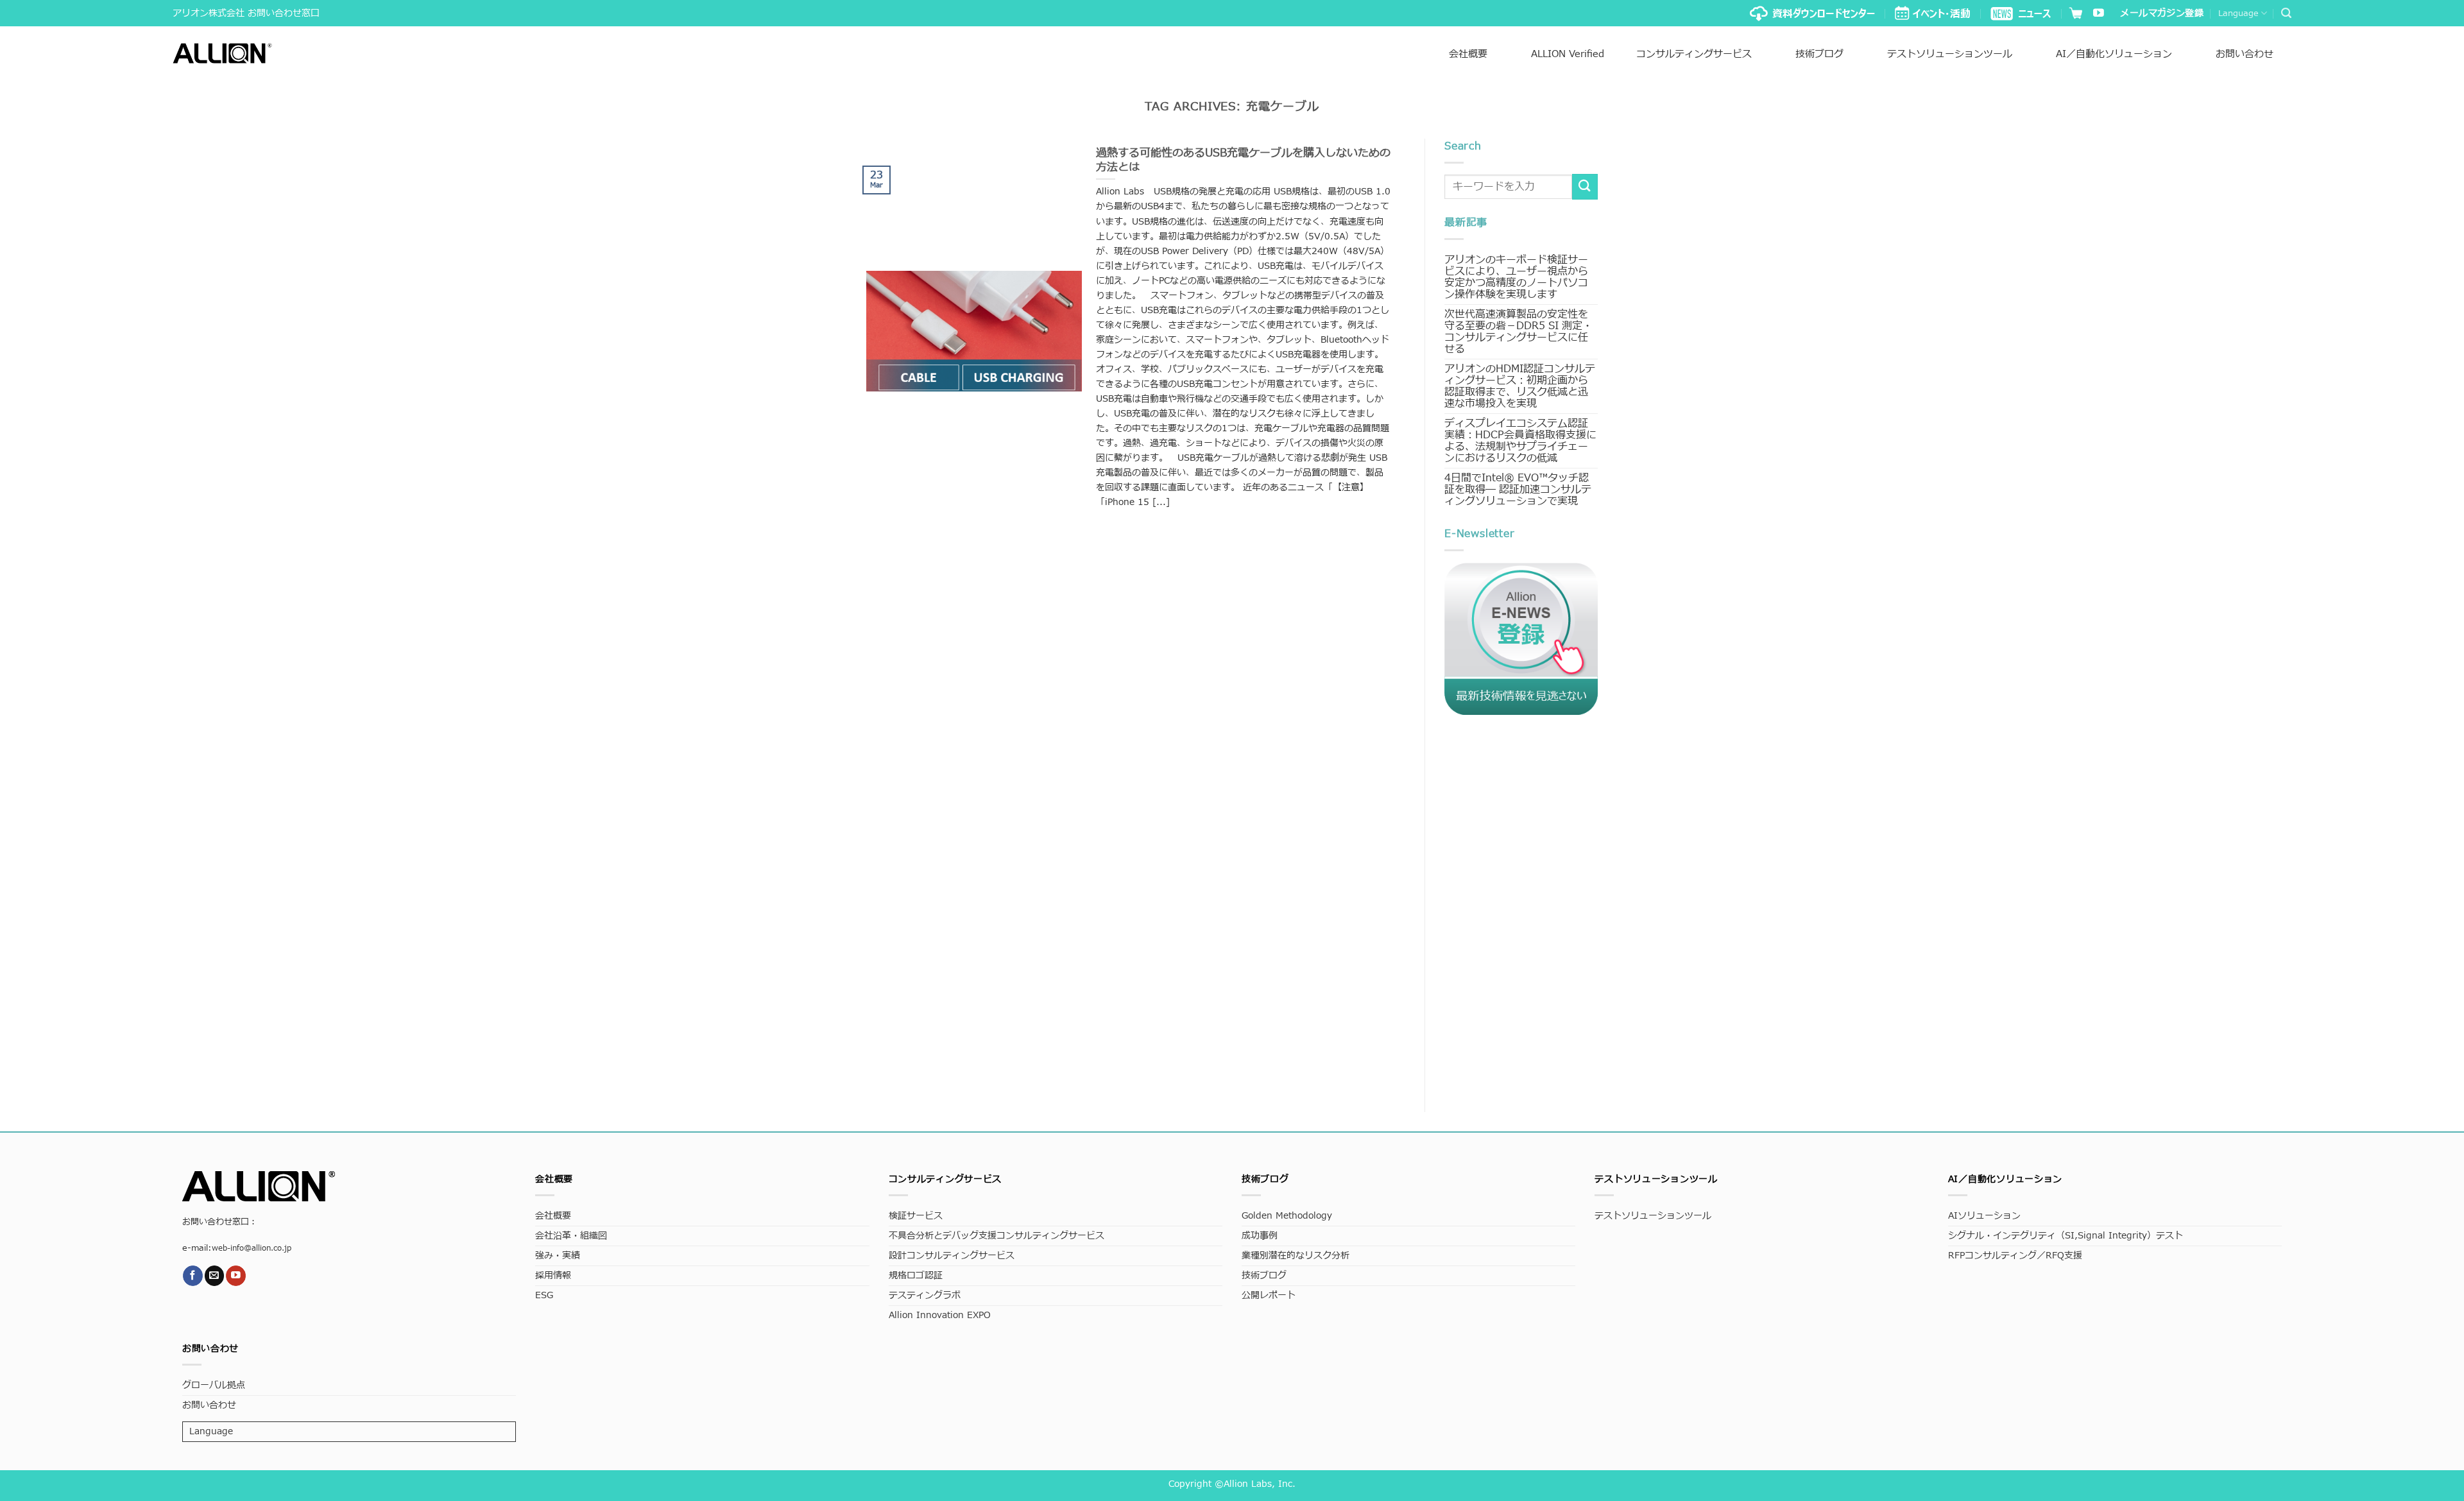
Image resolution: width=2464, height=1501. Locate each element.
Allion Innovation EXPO (940, 1315)
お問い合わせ (2245, 54)
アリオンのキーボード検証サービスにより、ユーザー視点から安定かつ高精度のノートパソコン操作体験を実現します (1516, 277)
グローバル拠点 (214, 1385)
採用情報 (553, 1275)
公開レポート (1269, 1295)
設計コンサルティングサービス (952, 1256)
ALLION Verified (1568, 54)
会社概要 (1468, 54)
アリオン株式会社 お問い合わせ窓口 (246, 13)
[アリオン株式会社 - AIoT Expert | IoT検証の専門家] (222, 53)
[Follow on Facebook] (193, 1275)
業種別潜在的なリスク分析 (1296, 1256)
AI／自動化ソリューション (2114, 54)
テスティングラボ (925, 1295)
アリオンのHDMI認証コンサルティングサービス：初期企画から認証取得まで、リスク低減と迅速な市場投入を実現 (1520, 386)
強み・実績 (558, 1256)
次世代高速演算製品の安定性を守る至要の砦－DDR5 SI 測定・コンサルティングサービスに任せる (1519, 332)
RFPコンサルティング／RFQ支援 (2015, 1256)
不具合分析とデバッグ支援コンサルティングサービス (997, 1236)
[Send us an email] (215, 1275)
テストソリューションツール (1950, 54)
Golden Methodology (1287, 1216)
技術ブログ (1819, 54)
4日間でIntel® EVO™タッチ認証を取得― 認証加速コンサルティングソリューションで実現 (1518, 490)
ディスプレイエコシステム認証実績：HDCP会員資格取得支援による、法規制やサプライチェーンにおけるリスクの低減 (1520, 441)
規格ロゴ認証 (916, 1275)
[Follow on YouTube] (2099, 14)
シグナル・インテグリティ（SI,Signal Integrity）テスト (2066, 1236)
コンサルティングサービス (1694, 54)
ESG (544, 1295)
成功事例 (1260, 1236)
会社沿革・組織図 (571, 1236)
